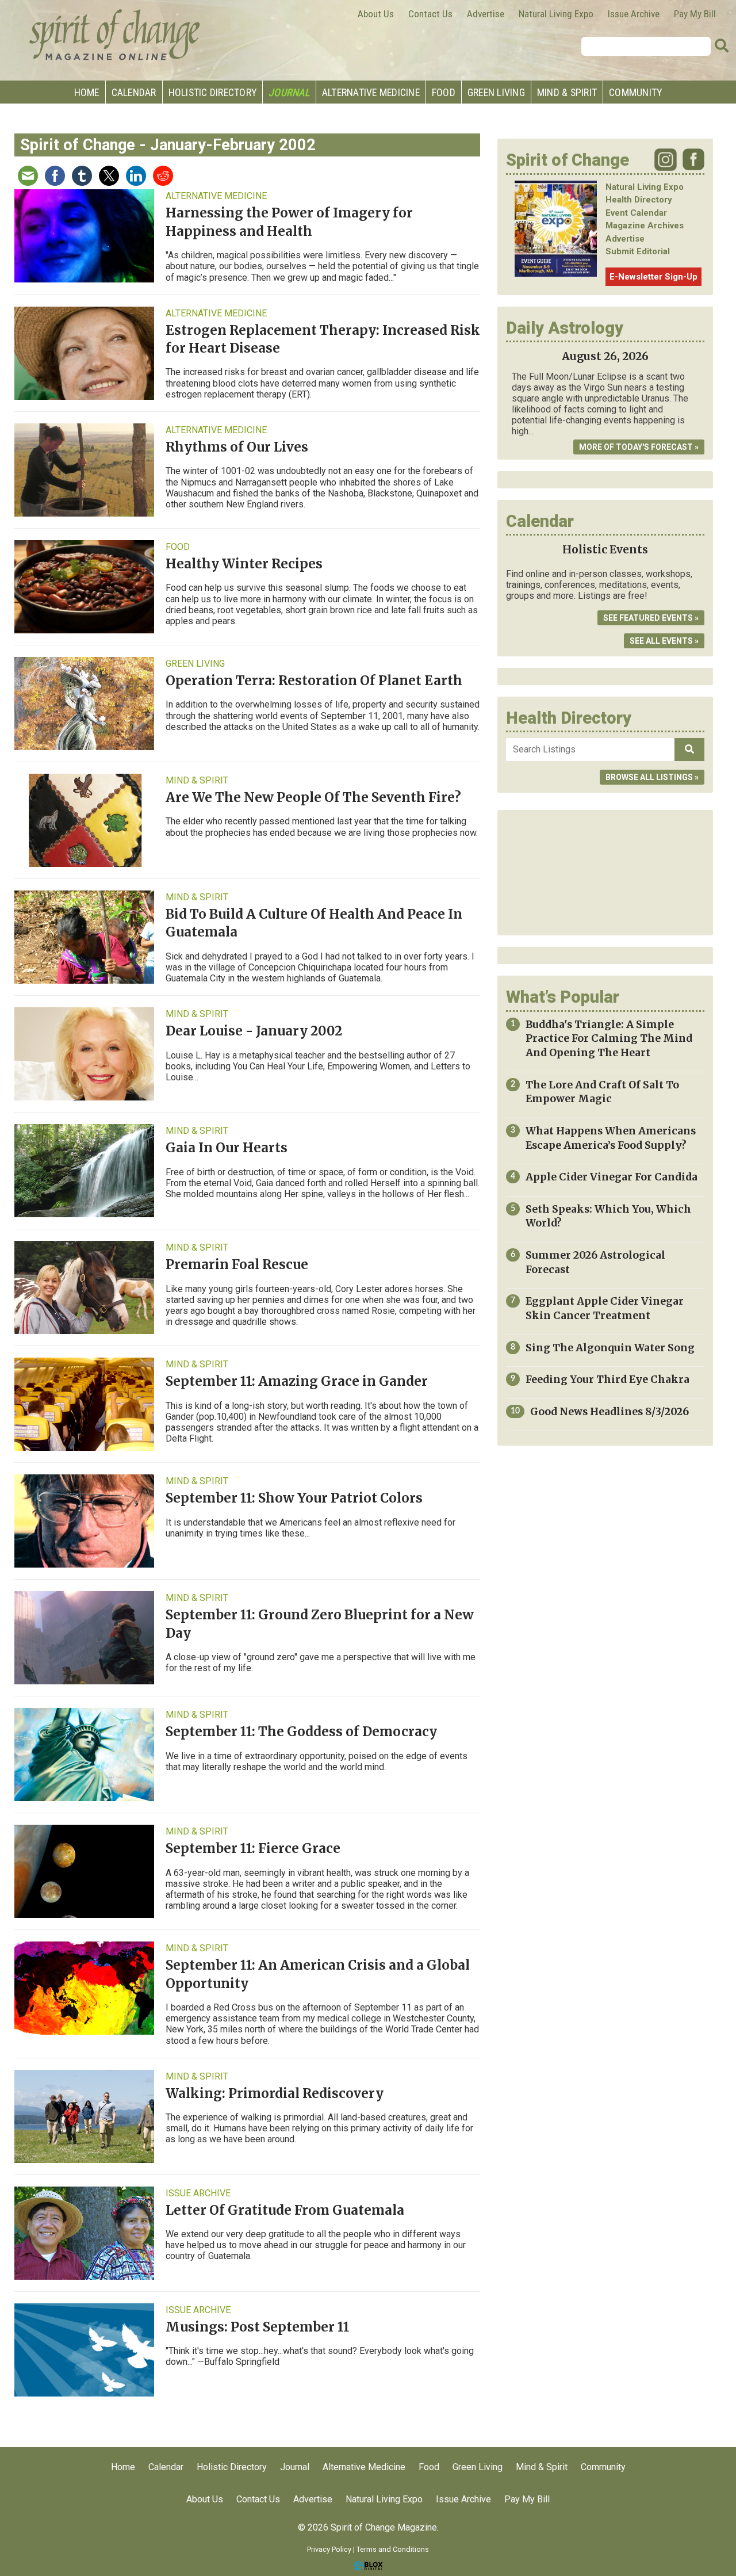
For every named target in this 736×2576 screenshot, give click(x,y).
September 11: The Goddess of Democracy (301, 1732)
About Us (376, 14)
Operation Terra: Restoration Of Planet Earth (314, 681)
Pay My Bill (695, 14)
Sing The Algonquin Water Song (610, 1348)
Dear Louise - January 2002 (254, 1031)
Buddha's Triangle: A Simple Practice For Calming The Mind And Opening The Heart (609, 1039)
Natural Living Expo (556, 14)
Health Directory (639, 200)
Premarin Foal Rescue (237, 1264)
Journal (289, 92)
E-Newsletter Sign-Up (653, 277)
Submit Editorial (638, 251)
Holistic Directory (213, 92)
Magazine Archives (645, 226)
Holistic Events (605, 550)
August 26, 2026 (605, 356)
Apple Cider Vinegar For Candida (612, 1177)
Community (635, 92)
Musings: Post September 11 (258, 2327)
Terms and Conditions (393, 2549)
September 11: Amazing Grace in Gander (297, 1381)
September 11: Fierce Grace (253, 1848)
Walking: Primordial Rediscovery (275, 2093)
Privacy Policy (329, 2549)
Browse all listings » (652, 777)
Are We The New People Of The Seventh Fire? (313, 797)
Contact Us (430, 14)
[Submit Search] (722, 46)
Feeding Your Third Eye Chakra (607, 1379)
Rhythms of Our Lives (237, 447)
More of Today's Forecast (636, 447)
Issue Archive (634, 14)
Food (444, 92)
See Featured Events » (651, 618)
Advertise (486, 14)
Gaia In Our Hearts (227, 1148)
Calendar (134, 92)
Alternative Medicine (371, 92)
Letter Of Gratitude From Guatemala (285, 2210)
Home (87, 92)
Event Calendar (636, 213)
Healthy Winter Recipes (244, 564)
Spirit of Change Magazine (115, 35)
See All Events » (664, 641)
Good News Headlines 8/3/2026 (609, 1412)
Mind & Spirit (567, 92)
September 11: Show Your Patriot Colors (294, 1498)
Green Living (496, 92)
